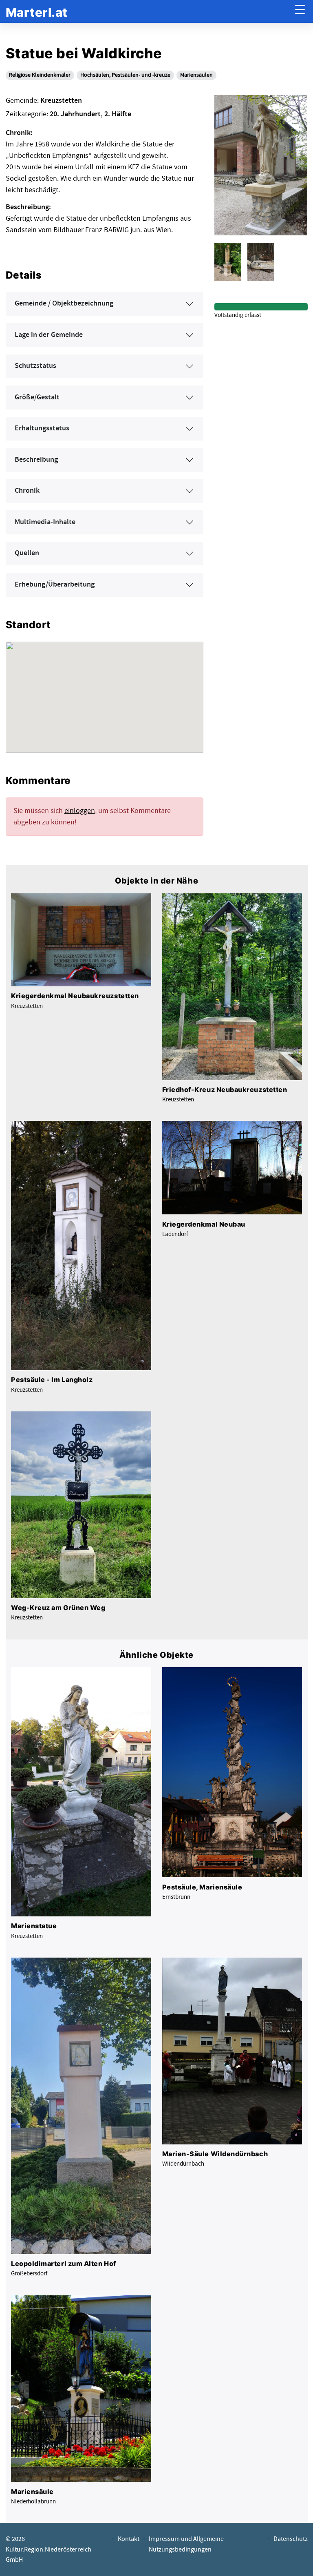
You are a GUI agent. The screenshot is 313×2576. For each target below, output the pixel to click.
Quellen (27, 553)
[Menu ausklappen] (300, 12)
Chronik (27, 491)
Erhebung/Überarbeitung (55, 585)
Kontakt (129, 2539)
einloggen (80, 811)
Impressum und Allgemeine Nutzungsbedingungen (186, 2544)
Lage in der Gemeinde (49, 335)
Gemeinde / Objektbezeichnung (64, 303)
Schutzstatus (35, 366)
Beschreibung (36, 460)
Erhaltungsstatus (42, 428)
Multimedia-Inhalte (45, 522)
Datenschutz (291, 2539)
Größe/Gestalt (37, 397)
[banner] (37, 12)
